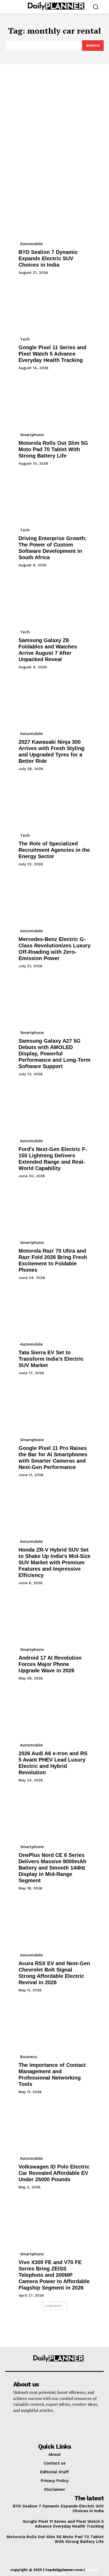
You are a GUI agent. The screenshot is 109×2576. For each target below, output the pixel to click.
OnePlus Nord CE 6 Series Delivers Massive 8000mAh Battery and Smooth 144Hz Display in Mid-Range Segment (52, 1868)
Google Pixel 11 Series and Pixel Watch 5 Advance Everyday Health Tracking (52, 354)
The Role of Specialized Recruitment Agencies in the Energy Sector (54, 850)
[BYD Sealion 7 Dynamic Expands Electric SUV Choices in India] (54, 212)
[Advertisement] (54, 121)
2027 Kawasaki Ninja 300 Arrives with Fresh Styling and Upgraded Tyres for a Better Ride (51, 751)
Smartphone (32, 434)
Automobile (31, 244)
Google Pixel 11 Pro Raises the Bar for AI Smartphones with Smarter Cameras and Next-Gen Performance (53, 1458)
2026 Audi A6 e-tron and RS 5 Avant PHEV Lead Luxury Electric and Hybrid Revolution (53, 1763)
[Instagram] (12, 2426)
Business (29, 2057)
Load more (53, 2306)
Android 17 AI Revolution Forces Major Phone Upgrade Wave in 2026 (50, 1664)
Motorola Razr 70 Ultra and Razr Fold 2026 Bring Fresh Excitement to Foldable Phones (53, 1260)
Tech (25, 339)
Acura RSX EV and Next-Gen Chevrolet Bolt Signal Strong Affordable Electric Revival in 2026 (54, 1973)
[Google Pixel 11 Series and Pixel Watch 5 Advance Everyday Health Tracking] (54, 307)
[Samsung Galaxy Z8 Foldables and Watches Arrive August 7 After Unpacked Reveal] (54, 599)
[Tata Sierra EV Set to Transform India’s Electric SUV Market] (54, 1312)
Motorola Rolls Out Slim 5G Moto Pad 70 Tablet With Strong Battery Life (53, 449)
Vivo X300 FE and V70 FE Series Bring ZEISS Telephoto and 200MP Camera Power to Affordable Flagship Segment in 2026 (54, 2275)
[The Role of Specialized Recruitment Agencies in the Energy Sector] (54, 803)
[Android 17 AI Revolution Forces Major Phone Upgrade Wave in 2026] (54, 1617)
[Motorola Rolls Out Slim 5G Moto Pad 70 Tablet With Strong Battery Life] (54, 402)
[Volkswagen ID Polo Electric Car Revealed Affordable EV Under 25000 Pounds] (54, 2126)
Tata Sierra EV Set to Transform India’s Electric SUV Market (51, 1359)
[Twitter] (27, 2426)
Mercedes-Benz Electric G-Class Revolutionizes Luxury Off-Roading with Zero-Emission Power (54, 949)
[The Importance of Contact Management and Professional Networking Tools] (54, 2024)
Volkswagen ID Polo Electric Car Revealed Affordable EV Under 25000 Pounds (54, 2173)
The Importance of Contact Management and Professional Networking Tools (52, 2075)
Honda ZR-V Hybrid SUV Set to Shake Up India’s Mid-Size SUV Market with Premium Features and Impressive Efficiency (54, 1562)
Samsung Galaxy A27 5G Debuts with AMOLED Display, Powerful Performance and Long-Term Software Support (54, 1054)
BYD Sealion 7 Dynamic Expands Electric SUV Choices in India (48, 258)
